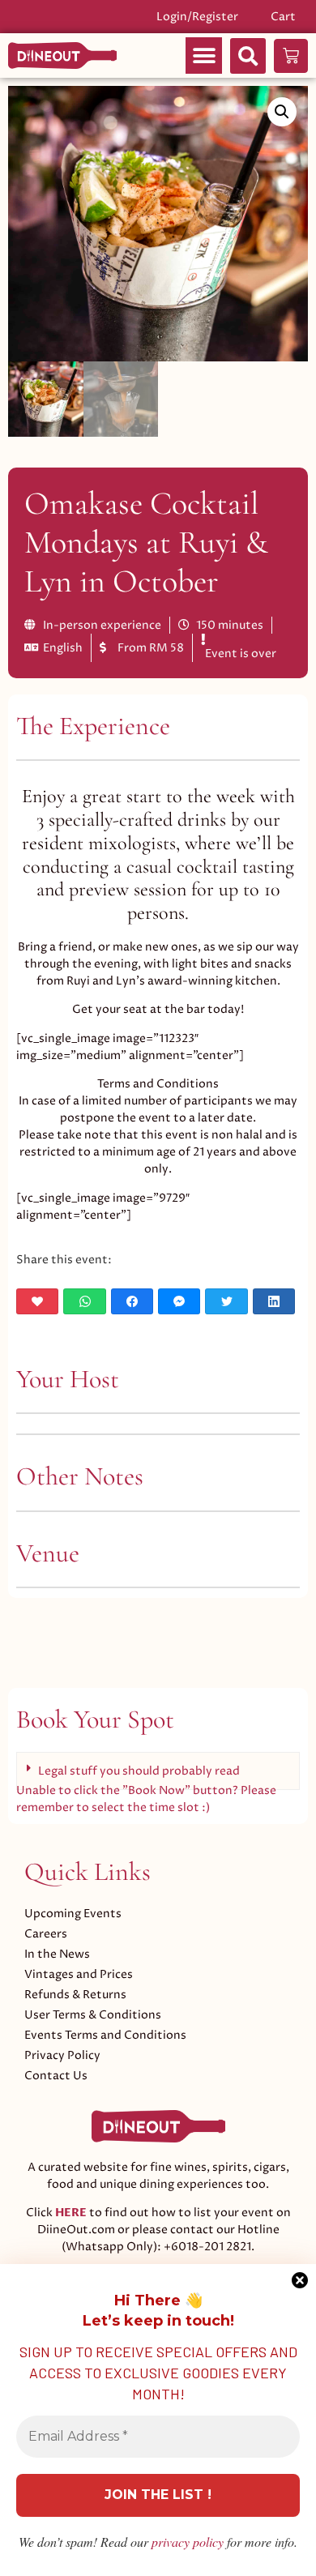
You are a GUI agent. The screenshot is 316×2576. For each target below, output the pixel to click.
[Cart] (291, 56)
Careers (46, 1934)
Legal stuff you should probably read (139, 1771)
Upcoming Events (73, 1914)
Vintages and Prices (79, 1974)
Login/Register (197, 17)
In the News (57, 1954)
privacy (188, 2542)
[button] (204, 56)
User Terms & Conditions (93, 2015)
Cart (283, 17)
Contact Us (56, 2076)
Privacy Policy (62, 2055)
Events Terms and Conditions (105, 2035)
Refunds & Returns (75, 1995)
